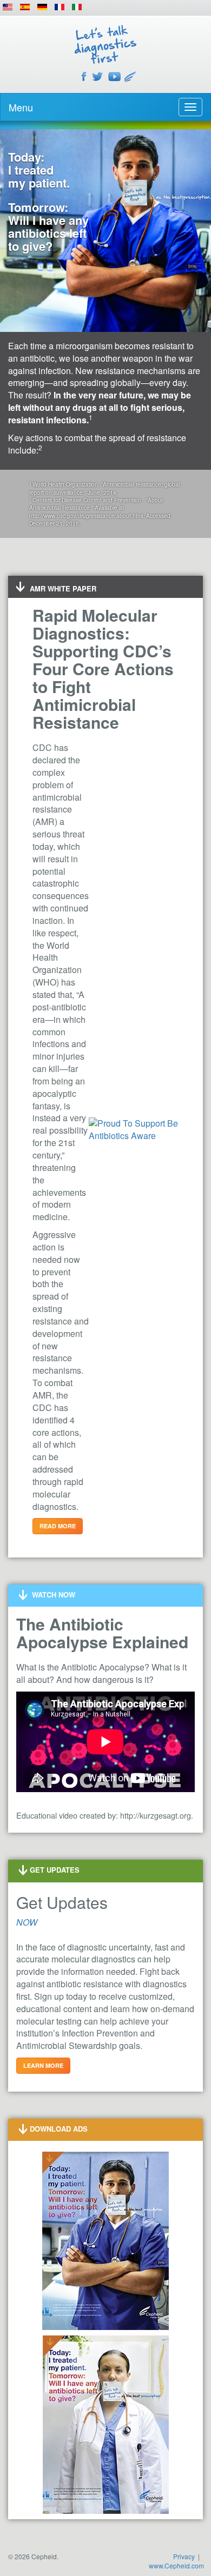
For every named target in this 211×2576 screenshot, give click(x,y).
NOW (27, 1922)
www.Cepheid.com (176, 2565)
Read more (58, 1526)
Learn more (43, 2065)
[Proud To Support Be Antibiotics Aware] (134, 1129)
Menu (21, 107)
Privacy (184, 2556)
